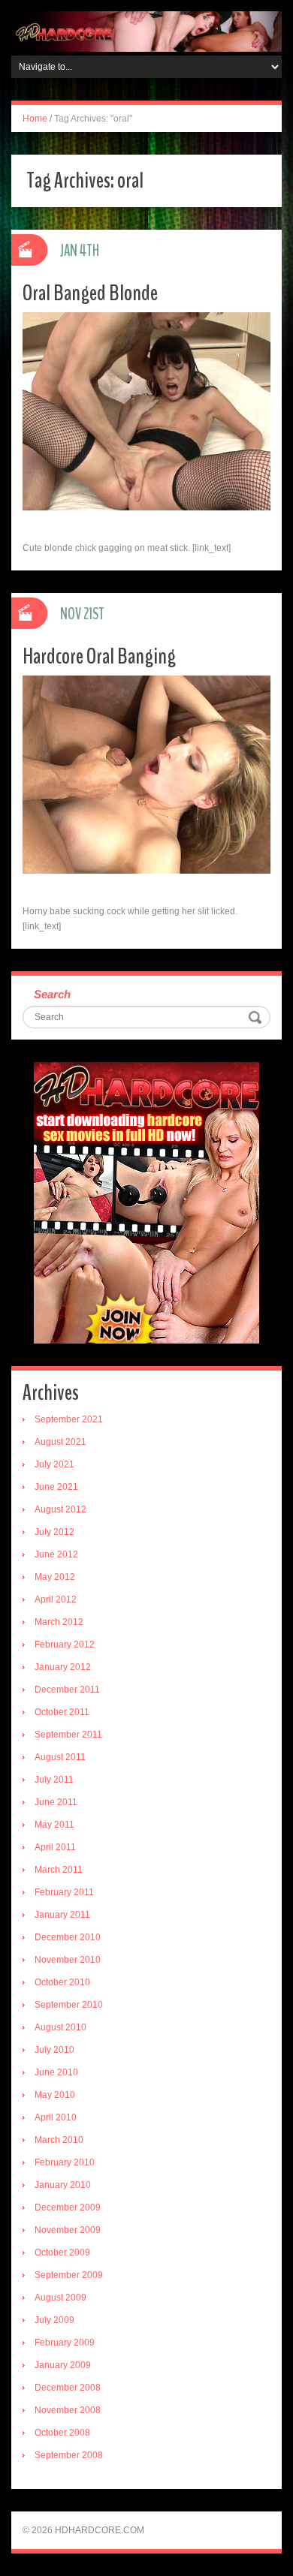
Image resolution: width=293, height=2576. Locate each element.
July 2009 (54, 2320)
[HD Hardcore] (146, 31)
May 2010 (55, 2095)
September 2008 (69, 2455)
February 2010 (65, 2162)
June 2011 (56, 1802)
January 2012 (63, 1667)
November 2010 (68, 1960)
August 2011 (60, 1757)
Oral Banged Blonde (90, 293)
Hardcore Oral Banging (99, 656)
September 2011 (68, 1735)
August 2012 (60, 1509)
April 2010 (56, 2117)
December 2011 (67, 1690)
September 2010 (69, 2005)
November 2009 (68, 2230)
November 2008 (68, 2410)
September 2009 (69, 2275)
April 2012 (56, 1599)
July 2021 (54, 1464)
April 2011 (55, 1847)
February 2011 (64, 1892)
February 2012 (65, 1645)
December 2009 (68, 2207)
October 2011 (62, 1712)
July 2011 (54, 1780)
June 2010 (56, 2072)
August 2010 (60, 2027)
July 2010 (54, 2050)
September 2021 (69, 1419)
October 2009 (62, 2252)
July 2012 (54, 1532)
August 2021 (60, 1442)
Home (35, 119)
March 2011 (59, 1870)
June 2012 (56, 1554)
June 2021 (56, 1487)
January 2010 (63, 2185)
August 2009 (60, 2298)
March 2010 (59, 2140)
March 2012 (59, 1622)
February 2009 (65, 2343)
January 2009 (63, 2365)
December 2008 (68, 2388)
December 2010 (68, 1937)
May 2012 (55, 1577)
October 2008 (62, 2433)
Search (52, 994)
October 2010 (62, 1982)
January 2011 (62, 1915)
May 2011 (54, 1825)
